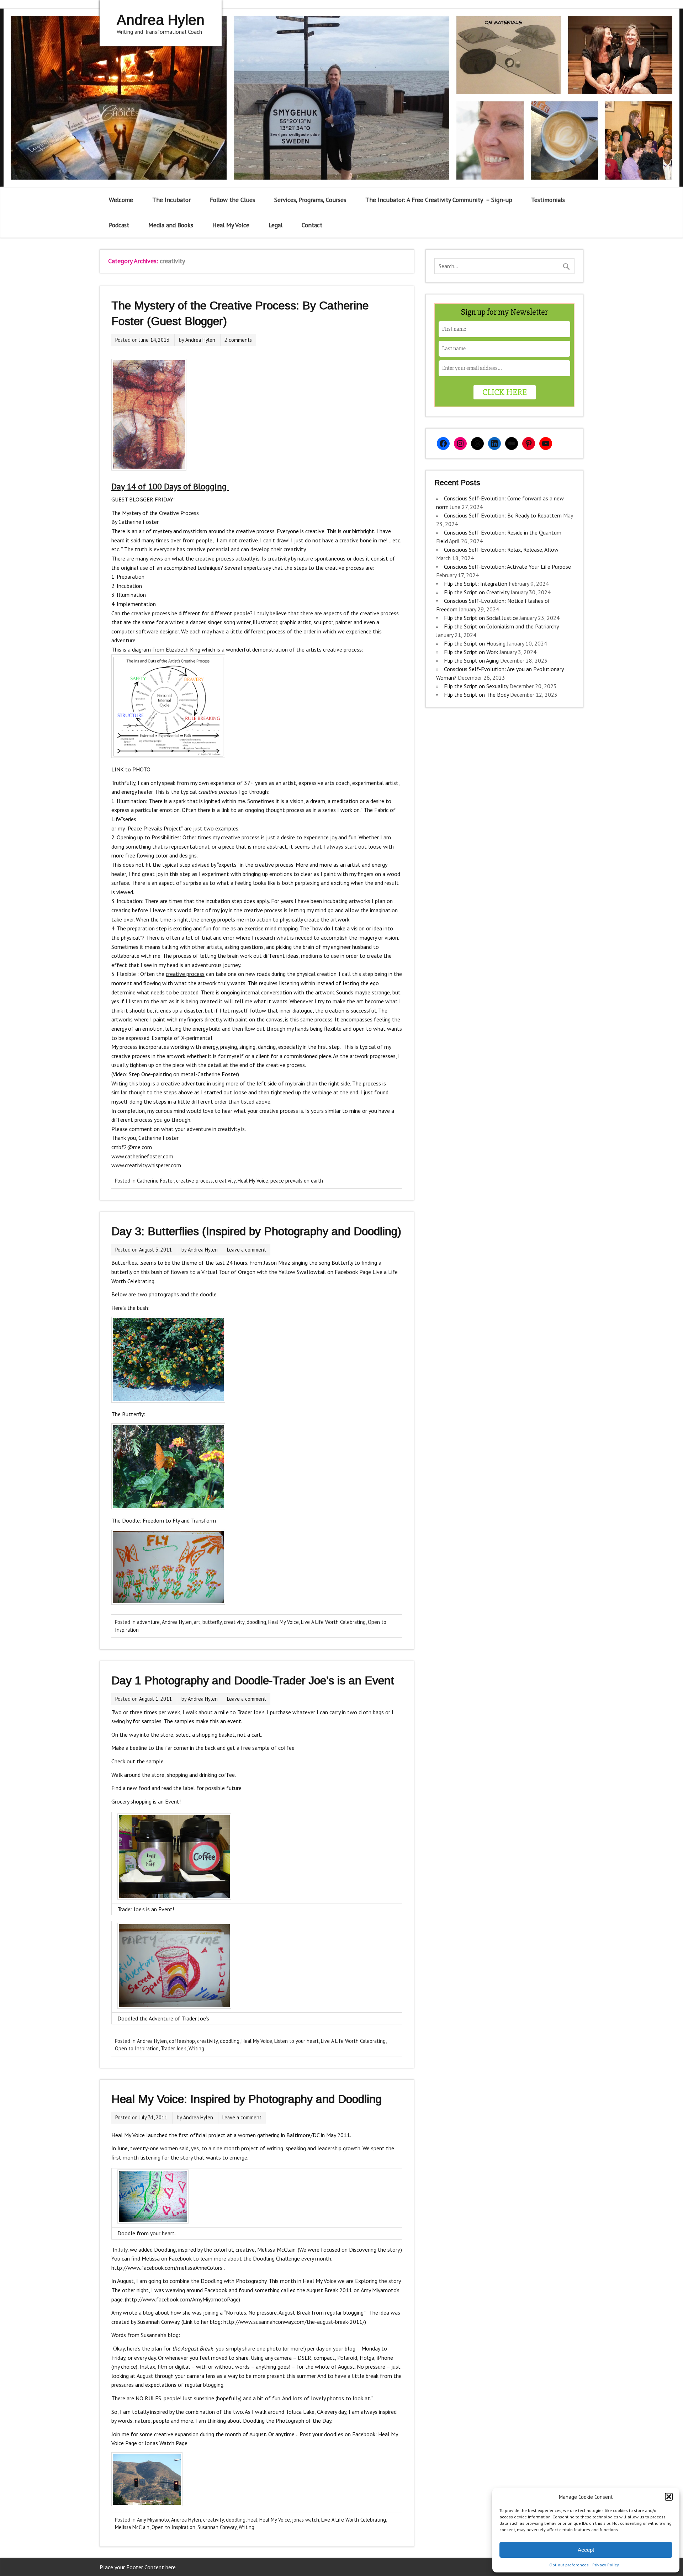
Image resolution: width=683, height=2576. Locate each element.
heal (252, 2520)
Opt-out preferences (569, 2565)
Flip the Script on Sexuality (476, 686)
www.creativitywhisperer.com (146, 1165)
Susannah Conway (217, 2527)
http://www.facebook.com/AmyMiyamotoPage (182, 2299)
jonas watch (306, 2520)
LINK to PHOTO (131, 769)
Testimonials (548, 200)
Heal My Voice (231, 225)
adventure (148, 1622)
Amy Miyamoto (153, 2520)
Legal (276, 225)
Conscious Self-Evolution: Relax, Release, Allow (501, 549)
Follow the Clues (232, 200)
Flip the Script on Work (471, 652)
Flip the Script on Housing (475, 643)
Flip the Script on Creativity (476, 592)
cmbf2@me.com (132, 1147)
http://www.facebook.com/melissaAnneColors (167, 2268)
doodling (256, 1622)
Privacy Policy (606, 2565)
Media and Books (171, 225)
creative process (194, 1181)
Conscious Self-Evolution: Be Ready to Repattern (503, 515)
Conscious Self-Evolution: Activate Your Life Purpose (507, 567)
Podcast (119, 225)
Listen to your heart (297, 2041)
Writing (196, 2048)
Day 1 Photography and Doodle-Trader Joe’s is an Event (253, 1680)
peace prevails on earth (297, 1181)
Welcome (121, 200)
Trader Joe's (174, 2048)
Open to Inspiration (137, 2048)
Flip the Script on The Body (476, 695)
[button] (669, 2497)
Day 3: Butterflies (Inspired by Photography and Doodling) (256, 1231)
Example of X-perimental (182, 1038)
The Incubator (171, 200)
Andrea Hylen (200, 340)
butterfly (212, 1622)
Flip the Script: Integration (476, 584)
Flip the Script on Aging (471, 660)
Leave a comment (247, 1250)
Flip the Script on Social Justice (481, 618)
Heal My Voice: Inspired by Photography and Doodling (247, 2099)
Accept (586, 2550)
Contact (312, 225)
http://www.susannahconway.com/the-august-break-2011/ (294, 2322)
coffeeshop (182, 2041)
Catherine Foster (155, 1181)
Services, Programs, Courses (310, 200)
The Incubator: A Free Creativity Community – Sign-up (439, 200)
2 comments (238, 340)
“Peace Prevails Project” (154, 828)
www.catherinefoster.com (142, 1156)
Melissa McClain (132, 2527)
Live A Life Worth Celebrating (333, 1622)
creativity (225, 1181)
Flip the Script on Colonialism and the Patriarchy (501, 626)
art (197, 1622)
